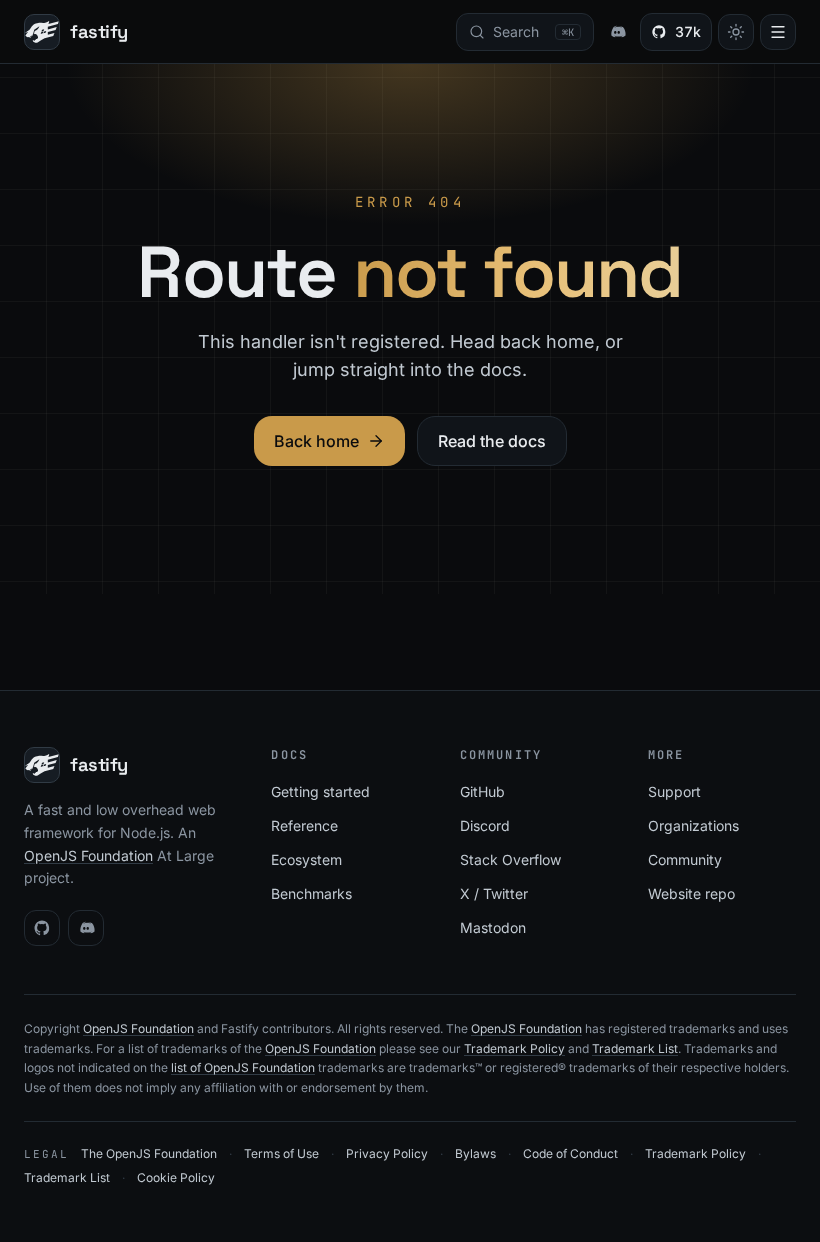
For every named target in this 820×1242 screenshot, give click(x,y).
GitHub (482, 791)
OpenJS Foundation (88, 855)
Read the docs (492, 441)
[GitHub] (42, 928)
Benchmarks (311, 893)
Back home (316, 441)
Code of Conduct (570, 1153)
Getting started (320, 791)
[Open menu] (778, 32)
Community (685, 859)
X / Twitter (494, 893)
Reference (304, 825)
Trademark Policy (514, 1048)
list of (187, 1067)
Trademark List (635, 1048)
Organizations (693, 825)
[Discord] (86, 928)
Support (674, 791)
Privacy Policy (387, 1153)
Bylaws (475, 1153)
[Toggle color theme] (736, 32)
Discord (485, 825)
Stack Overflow (510, 859)
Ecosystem (306, 859)
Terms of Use (281, 1153)
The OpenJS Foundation (149, 1153)
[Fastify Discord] (617, 32)
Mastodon (493, 927)
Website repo (691, 893)
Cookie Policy (176, 1177)
